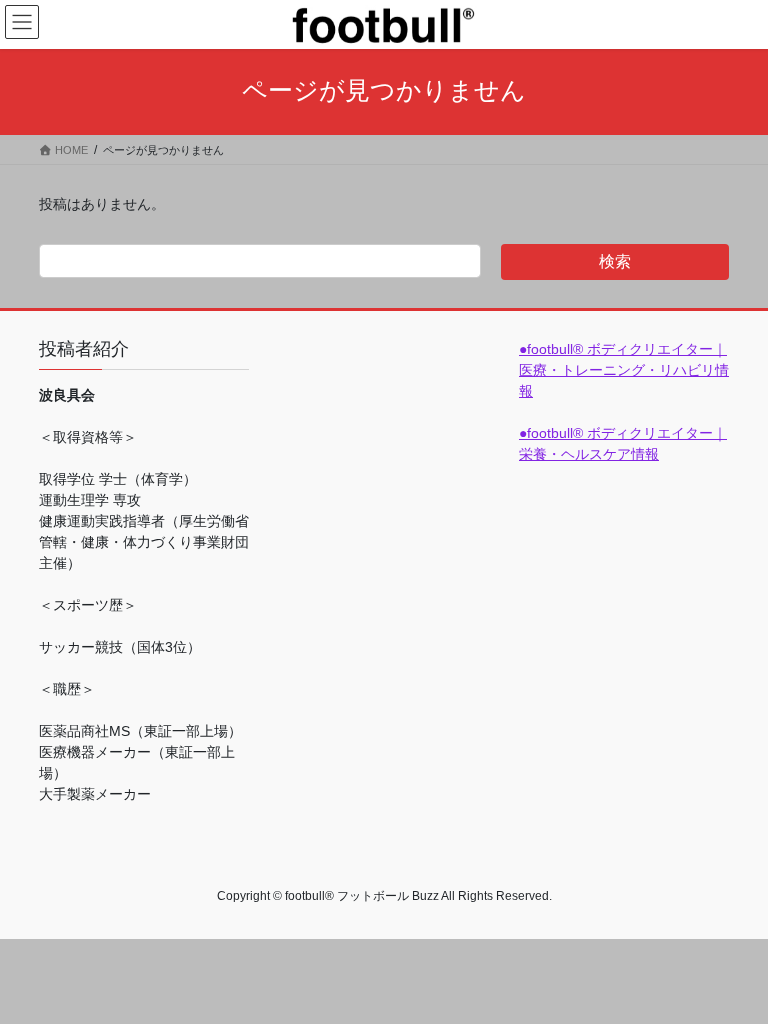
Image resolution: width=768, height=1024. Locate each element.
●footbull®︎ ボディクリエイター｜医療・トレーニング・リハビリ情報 (624, 370)
